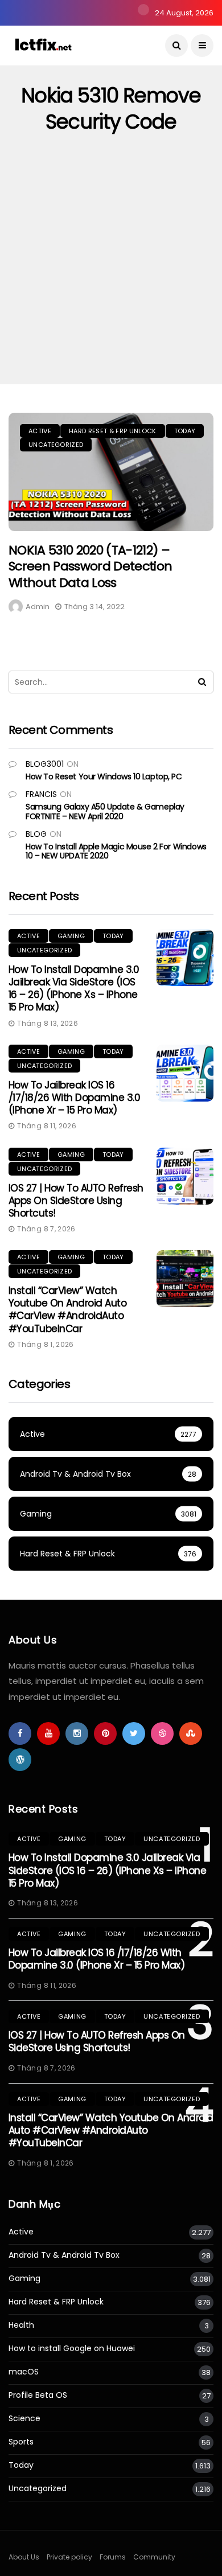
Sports (21, 2442)
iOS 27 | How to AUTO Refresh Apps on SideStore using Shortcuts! (76, 1201)
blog (36, 834)
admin (38, 607)
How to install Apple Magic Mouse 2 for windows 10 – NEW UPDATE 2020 (116, 851)
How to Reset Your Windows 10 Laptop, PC (104, 777)
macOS (24, 2372)
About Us (24, 2557)
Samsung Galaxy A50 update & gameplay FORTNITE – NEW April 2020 (105, 812)
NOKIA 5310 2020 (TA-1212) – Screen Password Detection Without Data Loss (91, 566)
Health (21, 2325)
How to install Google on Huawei (72, 2349)
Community (154, 2557)
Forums (113, 2557)
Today (185, 431)
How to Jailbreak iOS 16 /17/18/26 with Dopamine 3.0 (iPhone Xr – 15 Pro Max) (74, 1098)
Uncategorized (56, 445)
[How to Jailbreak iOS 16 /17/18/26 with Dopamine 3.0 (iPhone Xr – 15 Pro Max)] (185, 1073)
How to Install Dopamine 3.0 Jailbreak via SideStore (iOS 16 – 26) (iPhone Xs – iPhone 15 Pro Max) (74, 988)
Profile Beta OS (38, 2395)
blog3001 (45, 764)
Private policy (69, 2557)
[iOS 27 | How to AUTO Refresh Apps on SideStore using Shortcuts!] (185, 1176)
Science (24, 2419)
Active (40, 431)
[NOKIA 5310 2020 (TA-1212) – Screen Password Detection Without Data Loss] (111, 472)
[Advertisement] (111, 268)
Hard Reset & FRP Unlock (113, 431)
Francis (41, 794)
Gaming (71, 936)
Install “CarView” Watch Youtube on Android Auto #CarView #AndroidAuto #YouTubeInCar (67, 1309)
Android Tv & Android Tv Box (64, 2255)
